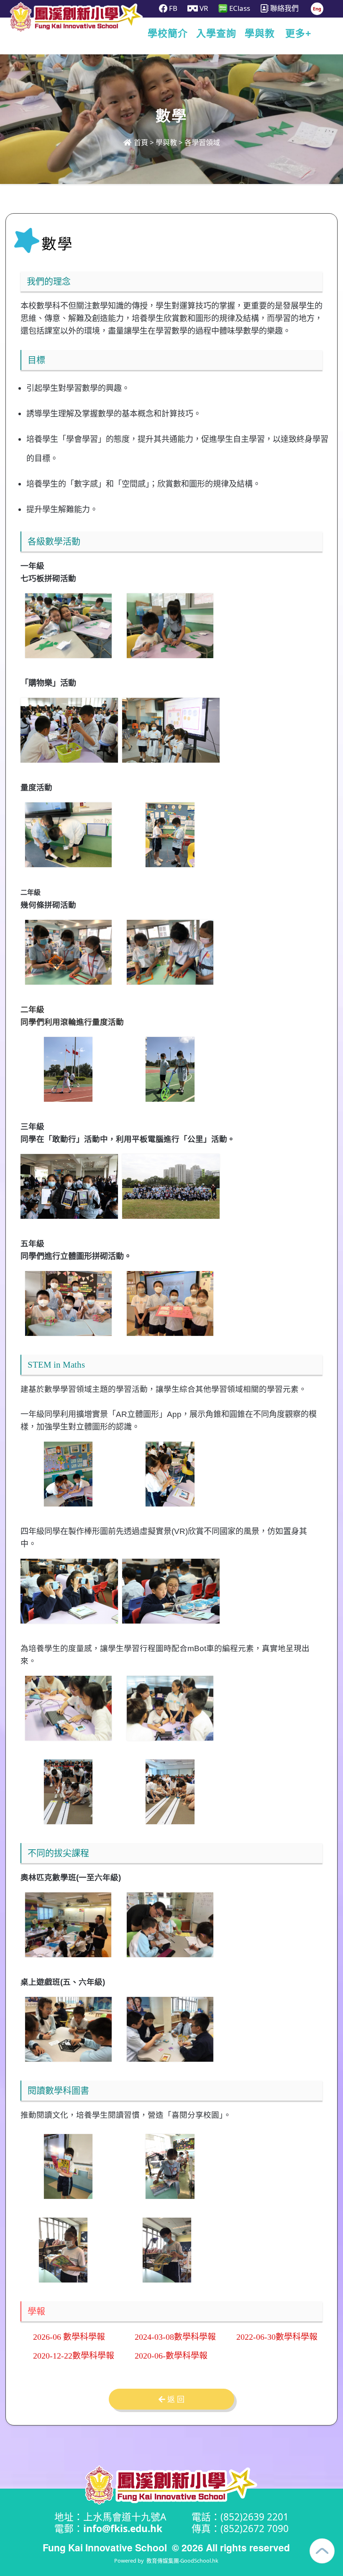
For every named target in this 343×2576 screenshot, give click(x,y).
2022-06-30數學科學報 (277, 2337)
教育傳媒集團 (163, 2561)
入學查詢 (216, 33)
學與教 (260, 33)
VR (203, 8)
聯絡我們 (284, 8)
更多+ (298, 33)
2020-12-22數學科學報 (74, 2356)
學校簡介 (168, 33)
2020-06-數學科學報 (171, 2356)
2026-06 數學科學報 (69, 2337)
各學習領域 (202, 142)
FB (172, 8)
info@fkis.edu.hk (123, 2529)
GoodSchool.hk (199, 2561)
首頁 (140, 142)
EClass (239, 8)
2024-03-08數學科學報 (175, 2337)
